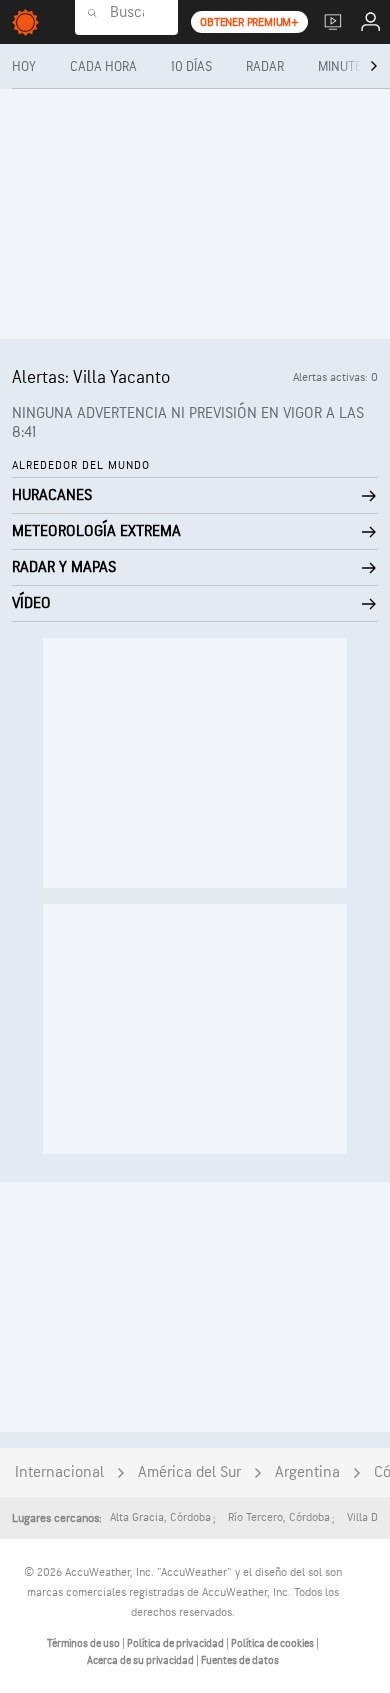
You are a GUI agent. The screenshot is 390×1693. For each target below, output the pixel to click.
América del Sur (189, 1472)
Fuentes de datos (240, 1660)
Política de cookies (273, 1643)
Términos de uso (84, 1643)
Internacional (59, 1472)
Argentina (307, 1472)
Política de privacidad (176, 1643)
